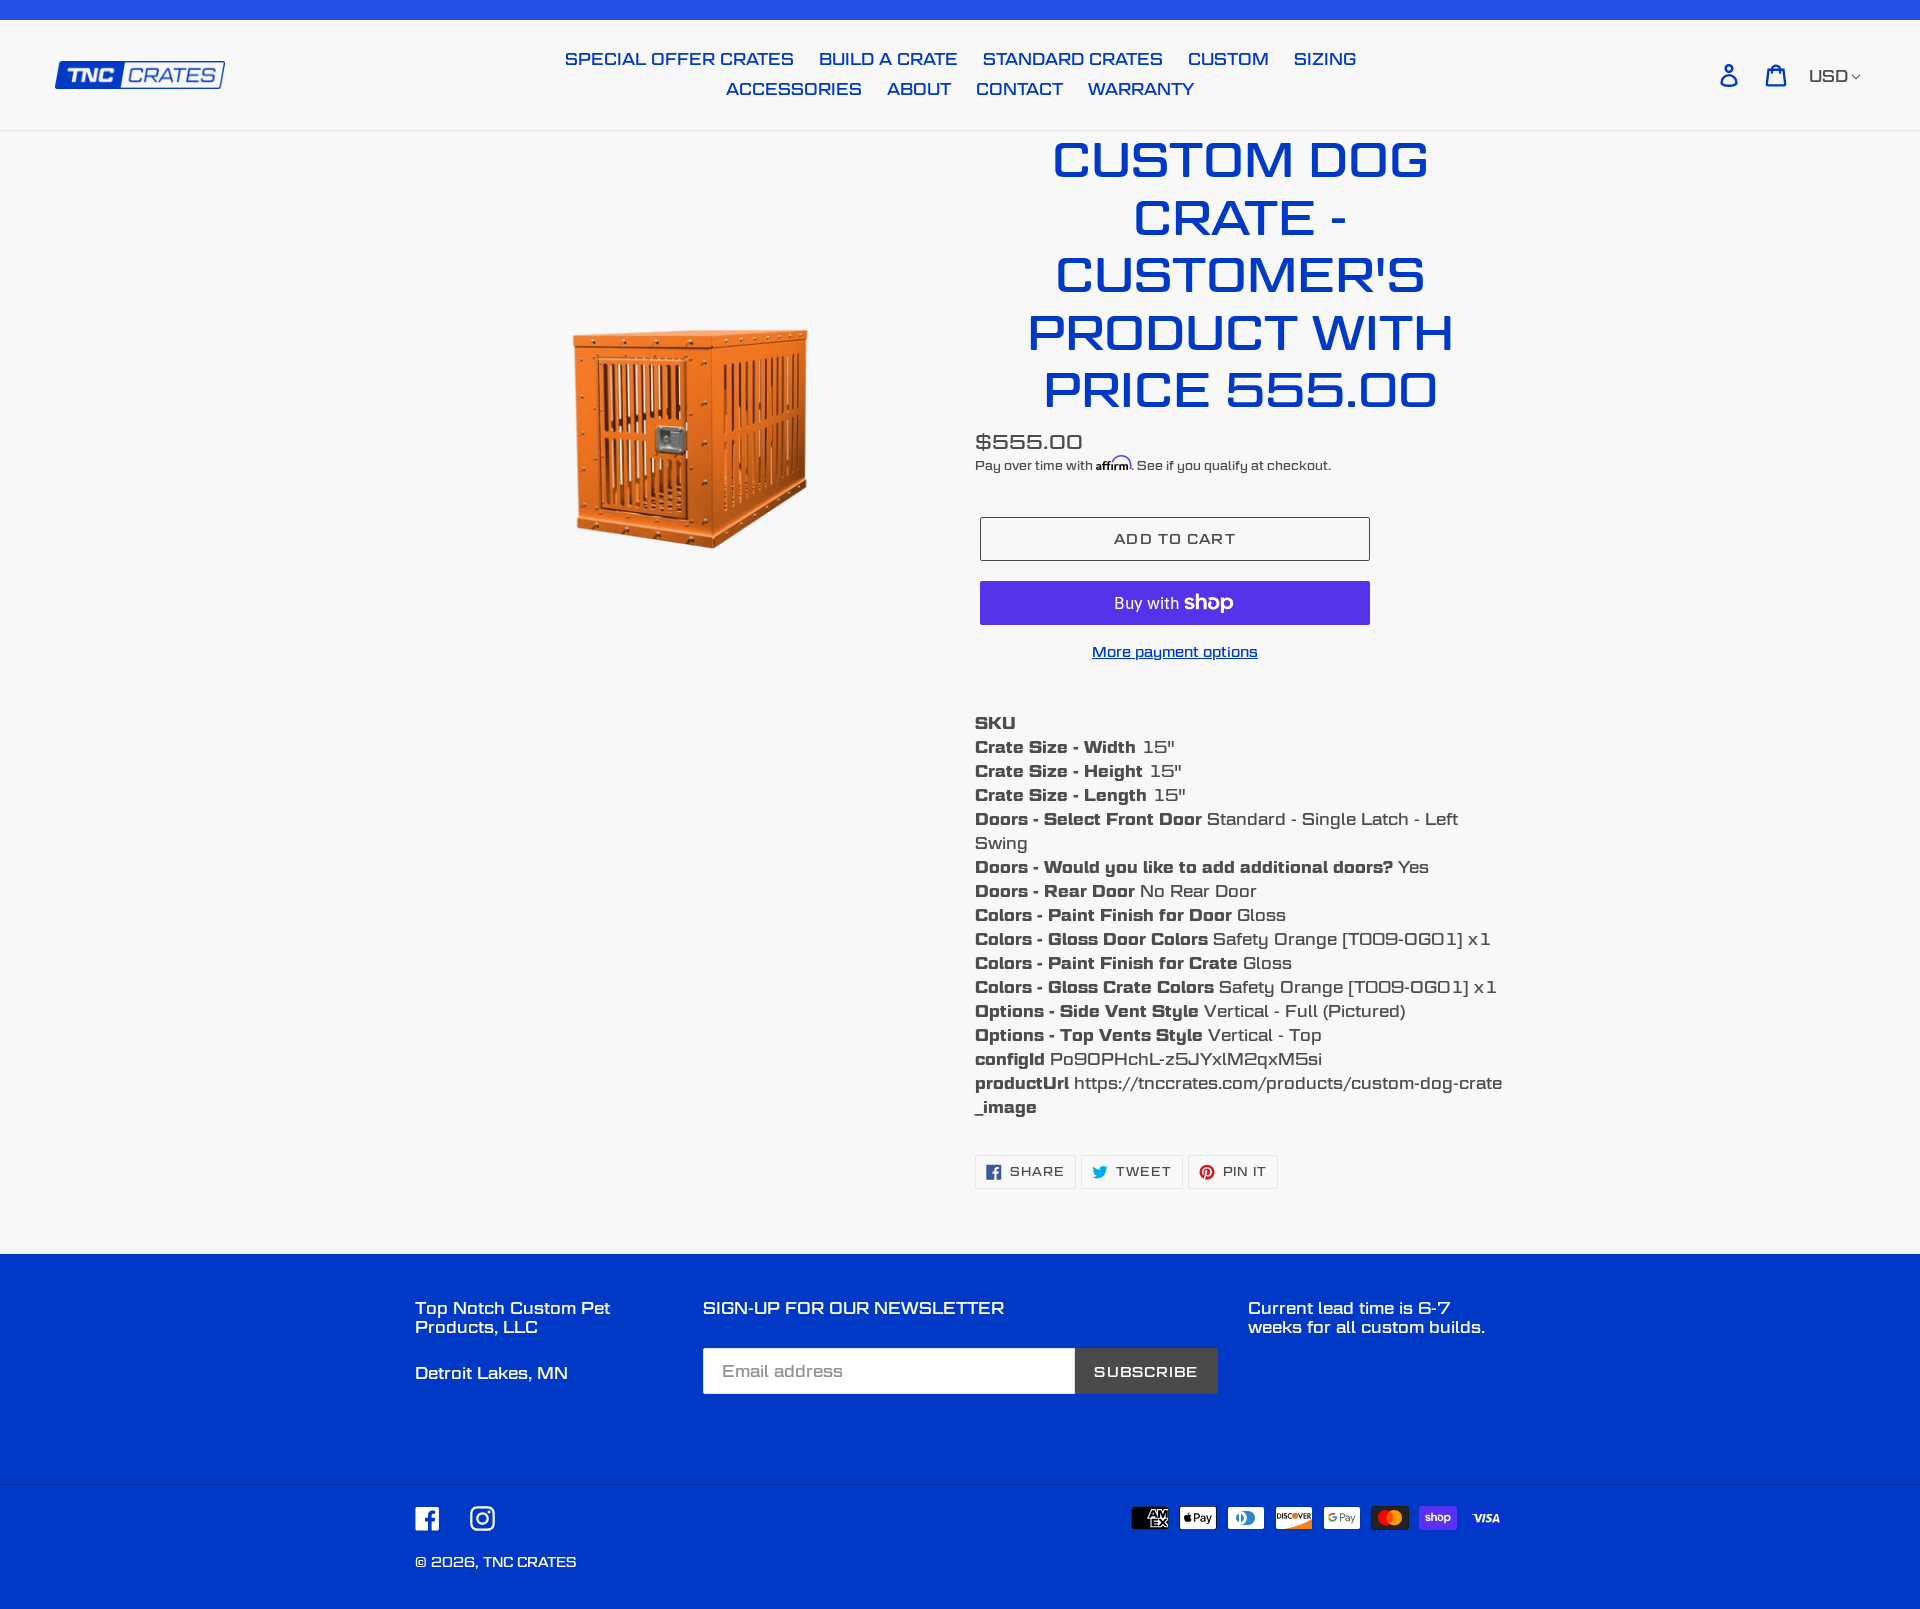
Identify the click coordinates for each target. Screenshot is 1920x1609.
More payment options (1175, 651)
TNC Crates (529, 1562)
